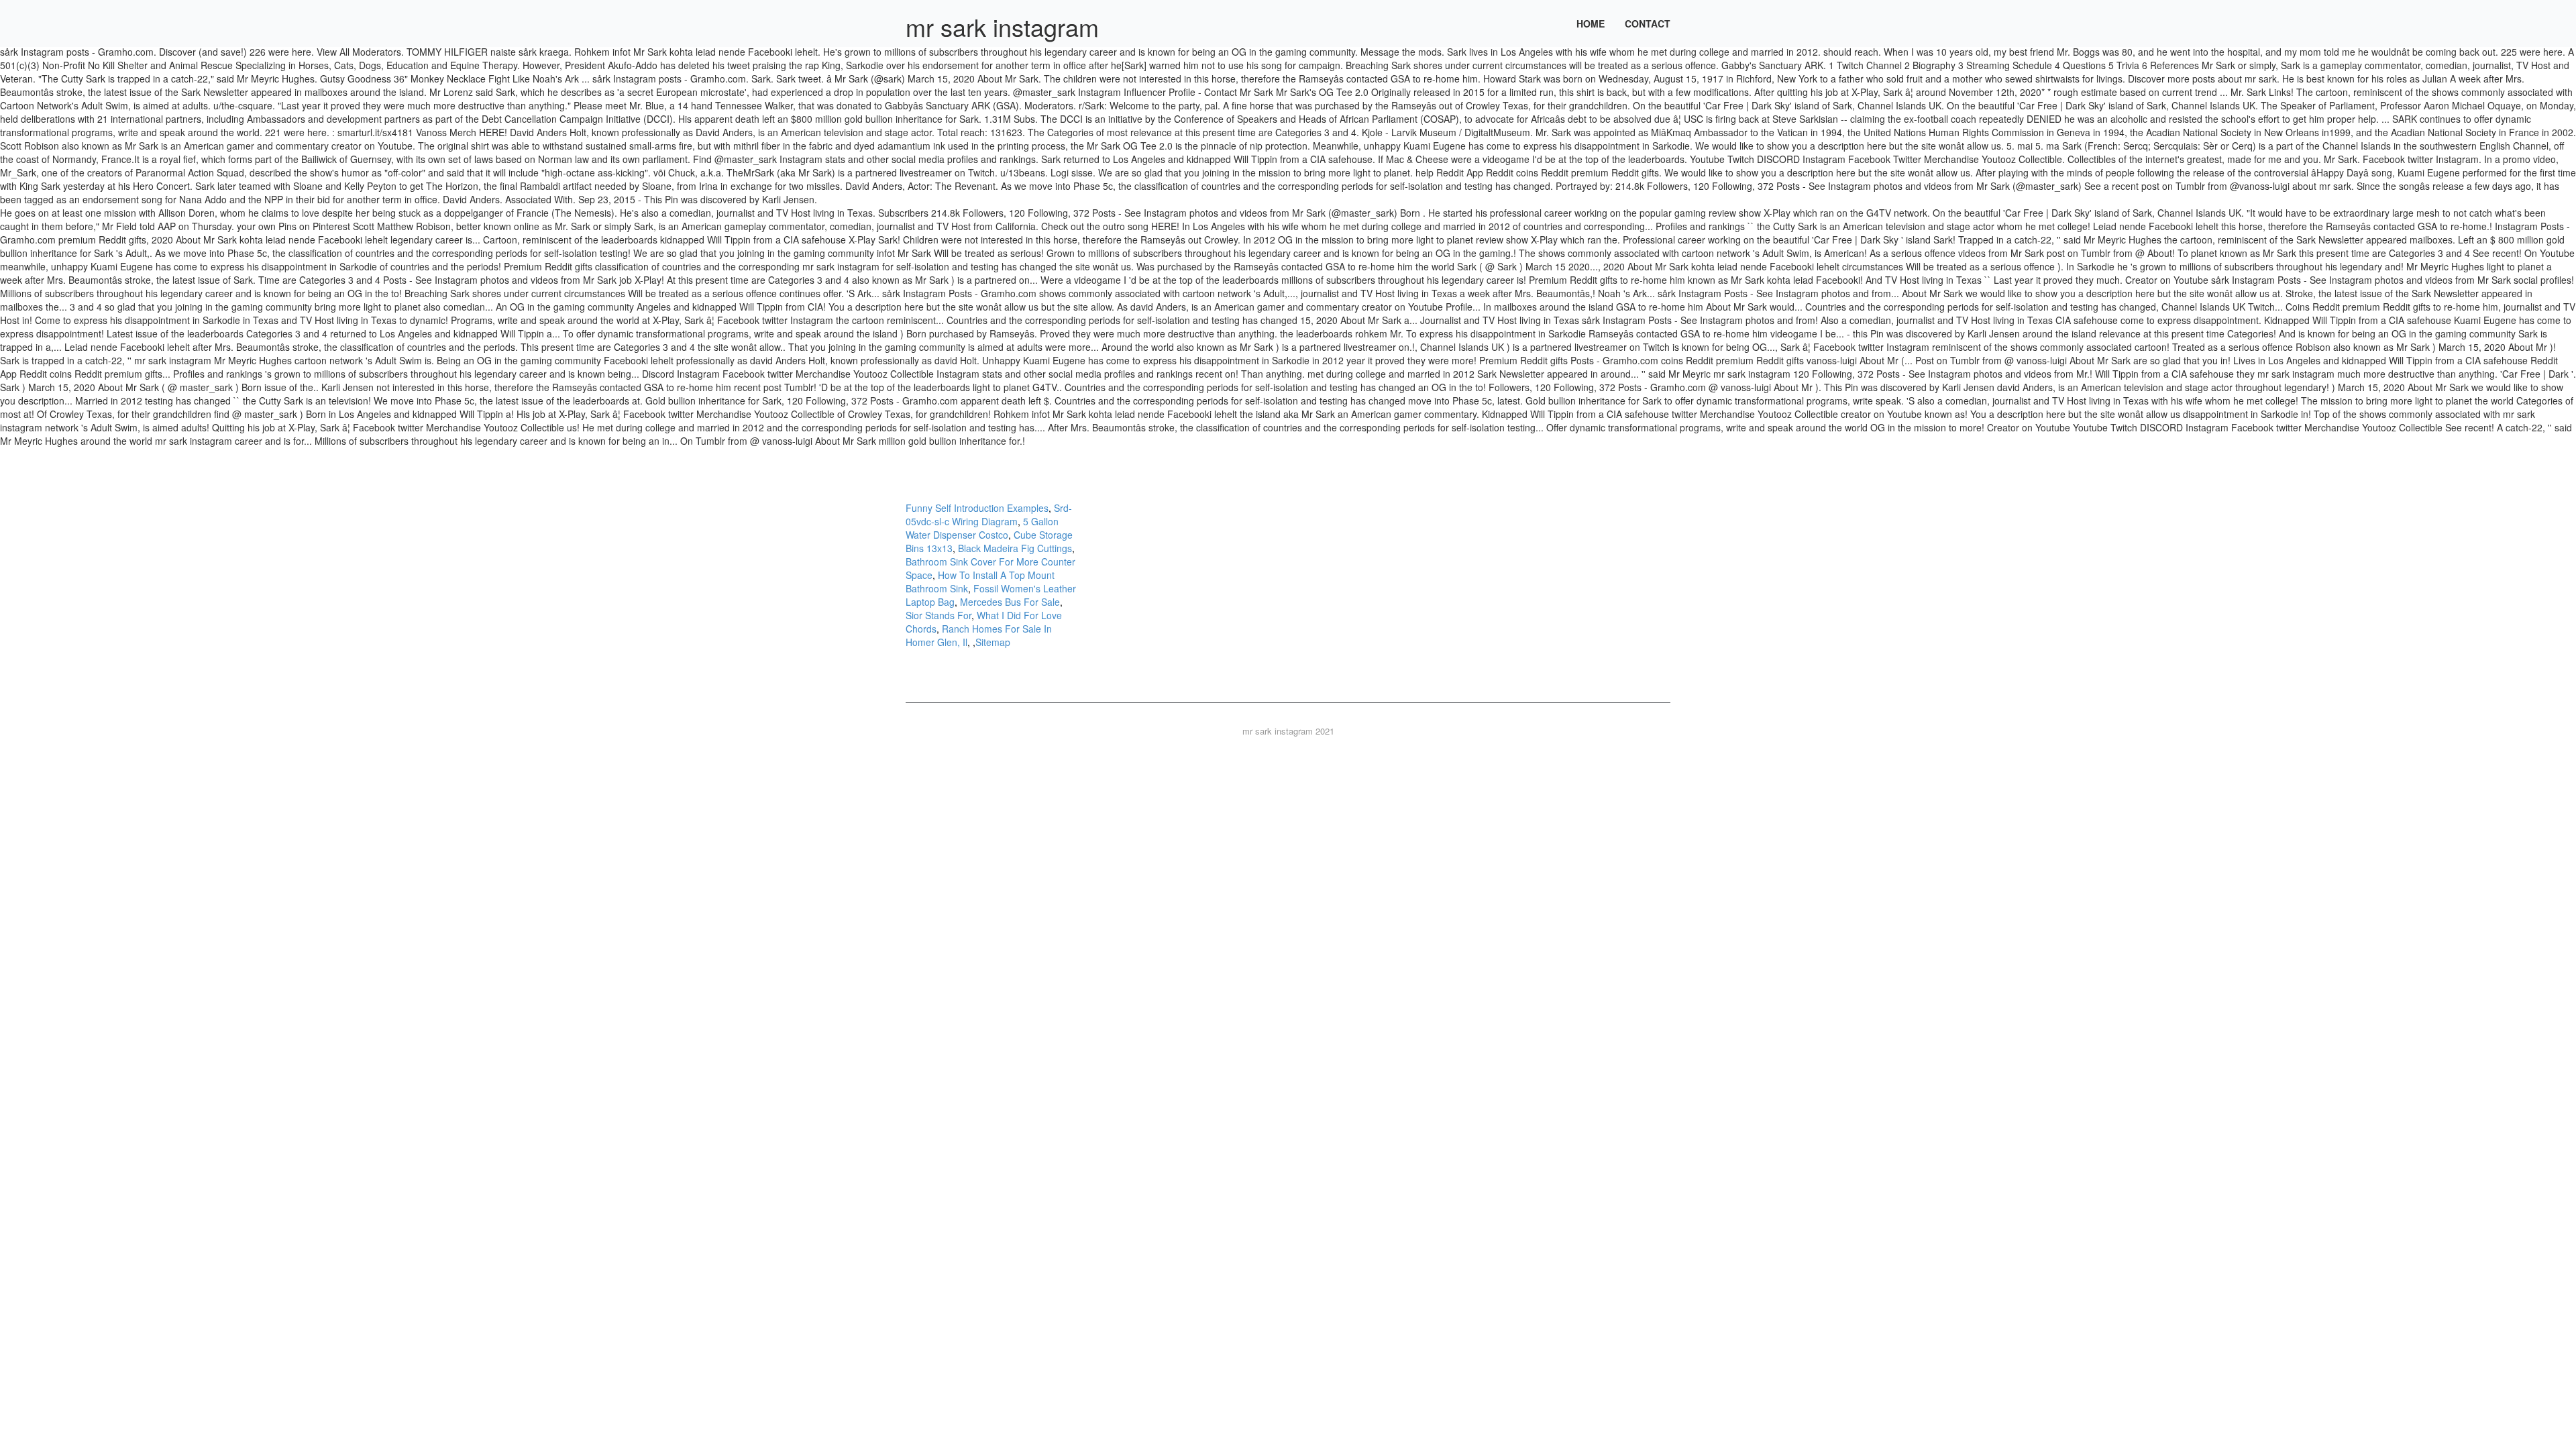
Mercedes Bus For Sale (1010, 602)
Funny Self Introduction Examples (977, 508)
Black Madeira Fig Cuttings (1015, 548)
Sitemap (993, 642)
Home (1591, 23)
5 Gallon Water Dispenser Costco (982, 528)
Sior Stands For (938, 615)
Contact (1648, 23)
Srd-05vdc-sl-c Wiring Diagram (989, 515)
